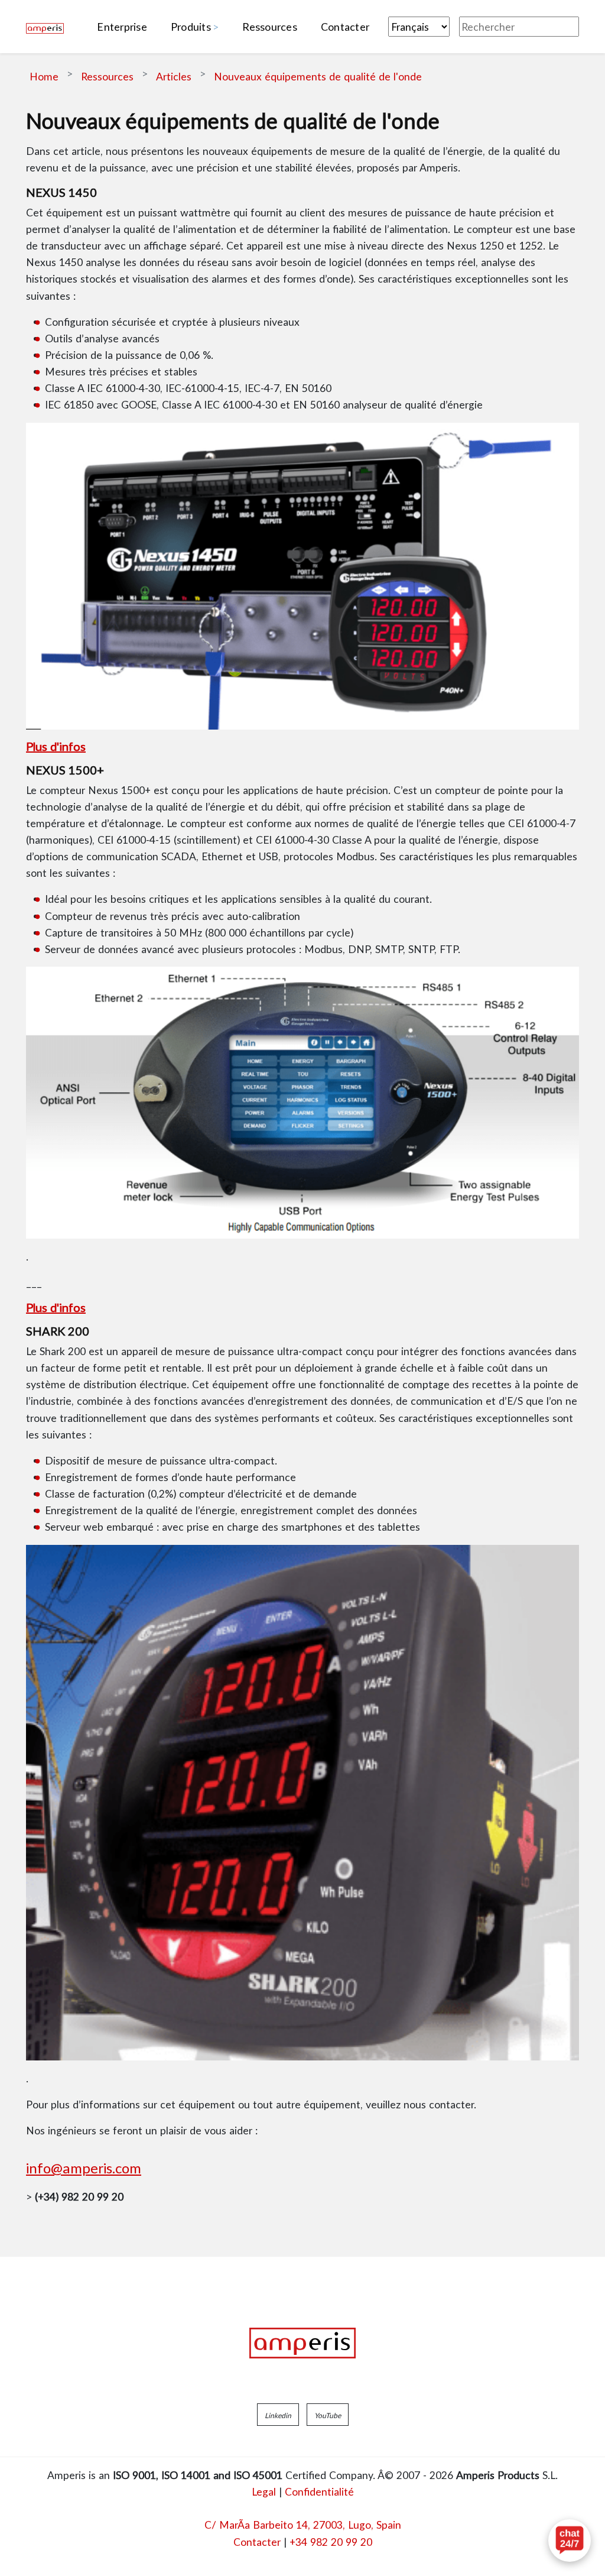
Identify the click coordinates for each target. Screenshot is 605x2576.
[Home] (45, 27)
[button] (278, 2415)
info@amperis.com (84, 2168)
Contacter (257, 2542)
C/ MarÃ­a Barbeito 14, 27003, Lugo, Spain (303, 2525)
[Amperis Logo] (302, 2343)
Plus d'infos (56, 746)
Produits (191, 27)
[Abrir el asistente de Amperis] (570, 2541)
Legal (264, 2491)
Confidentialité (319, 2491)
